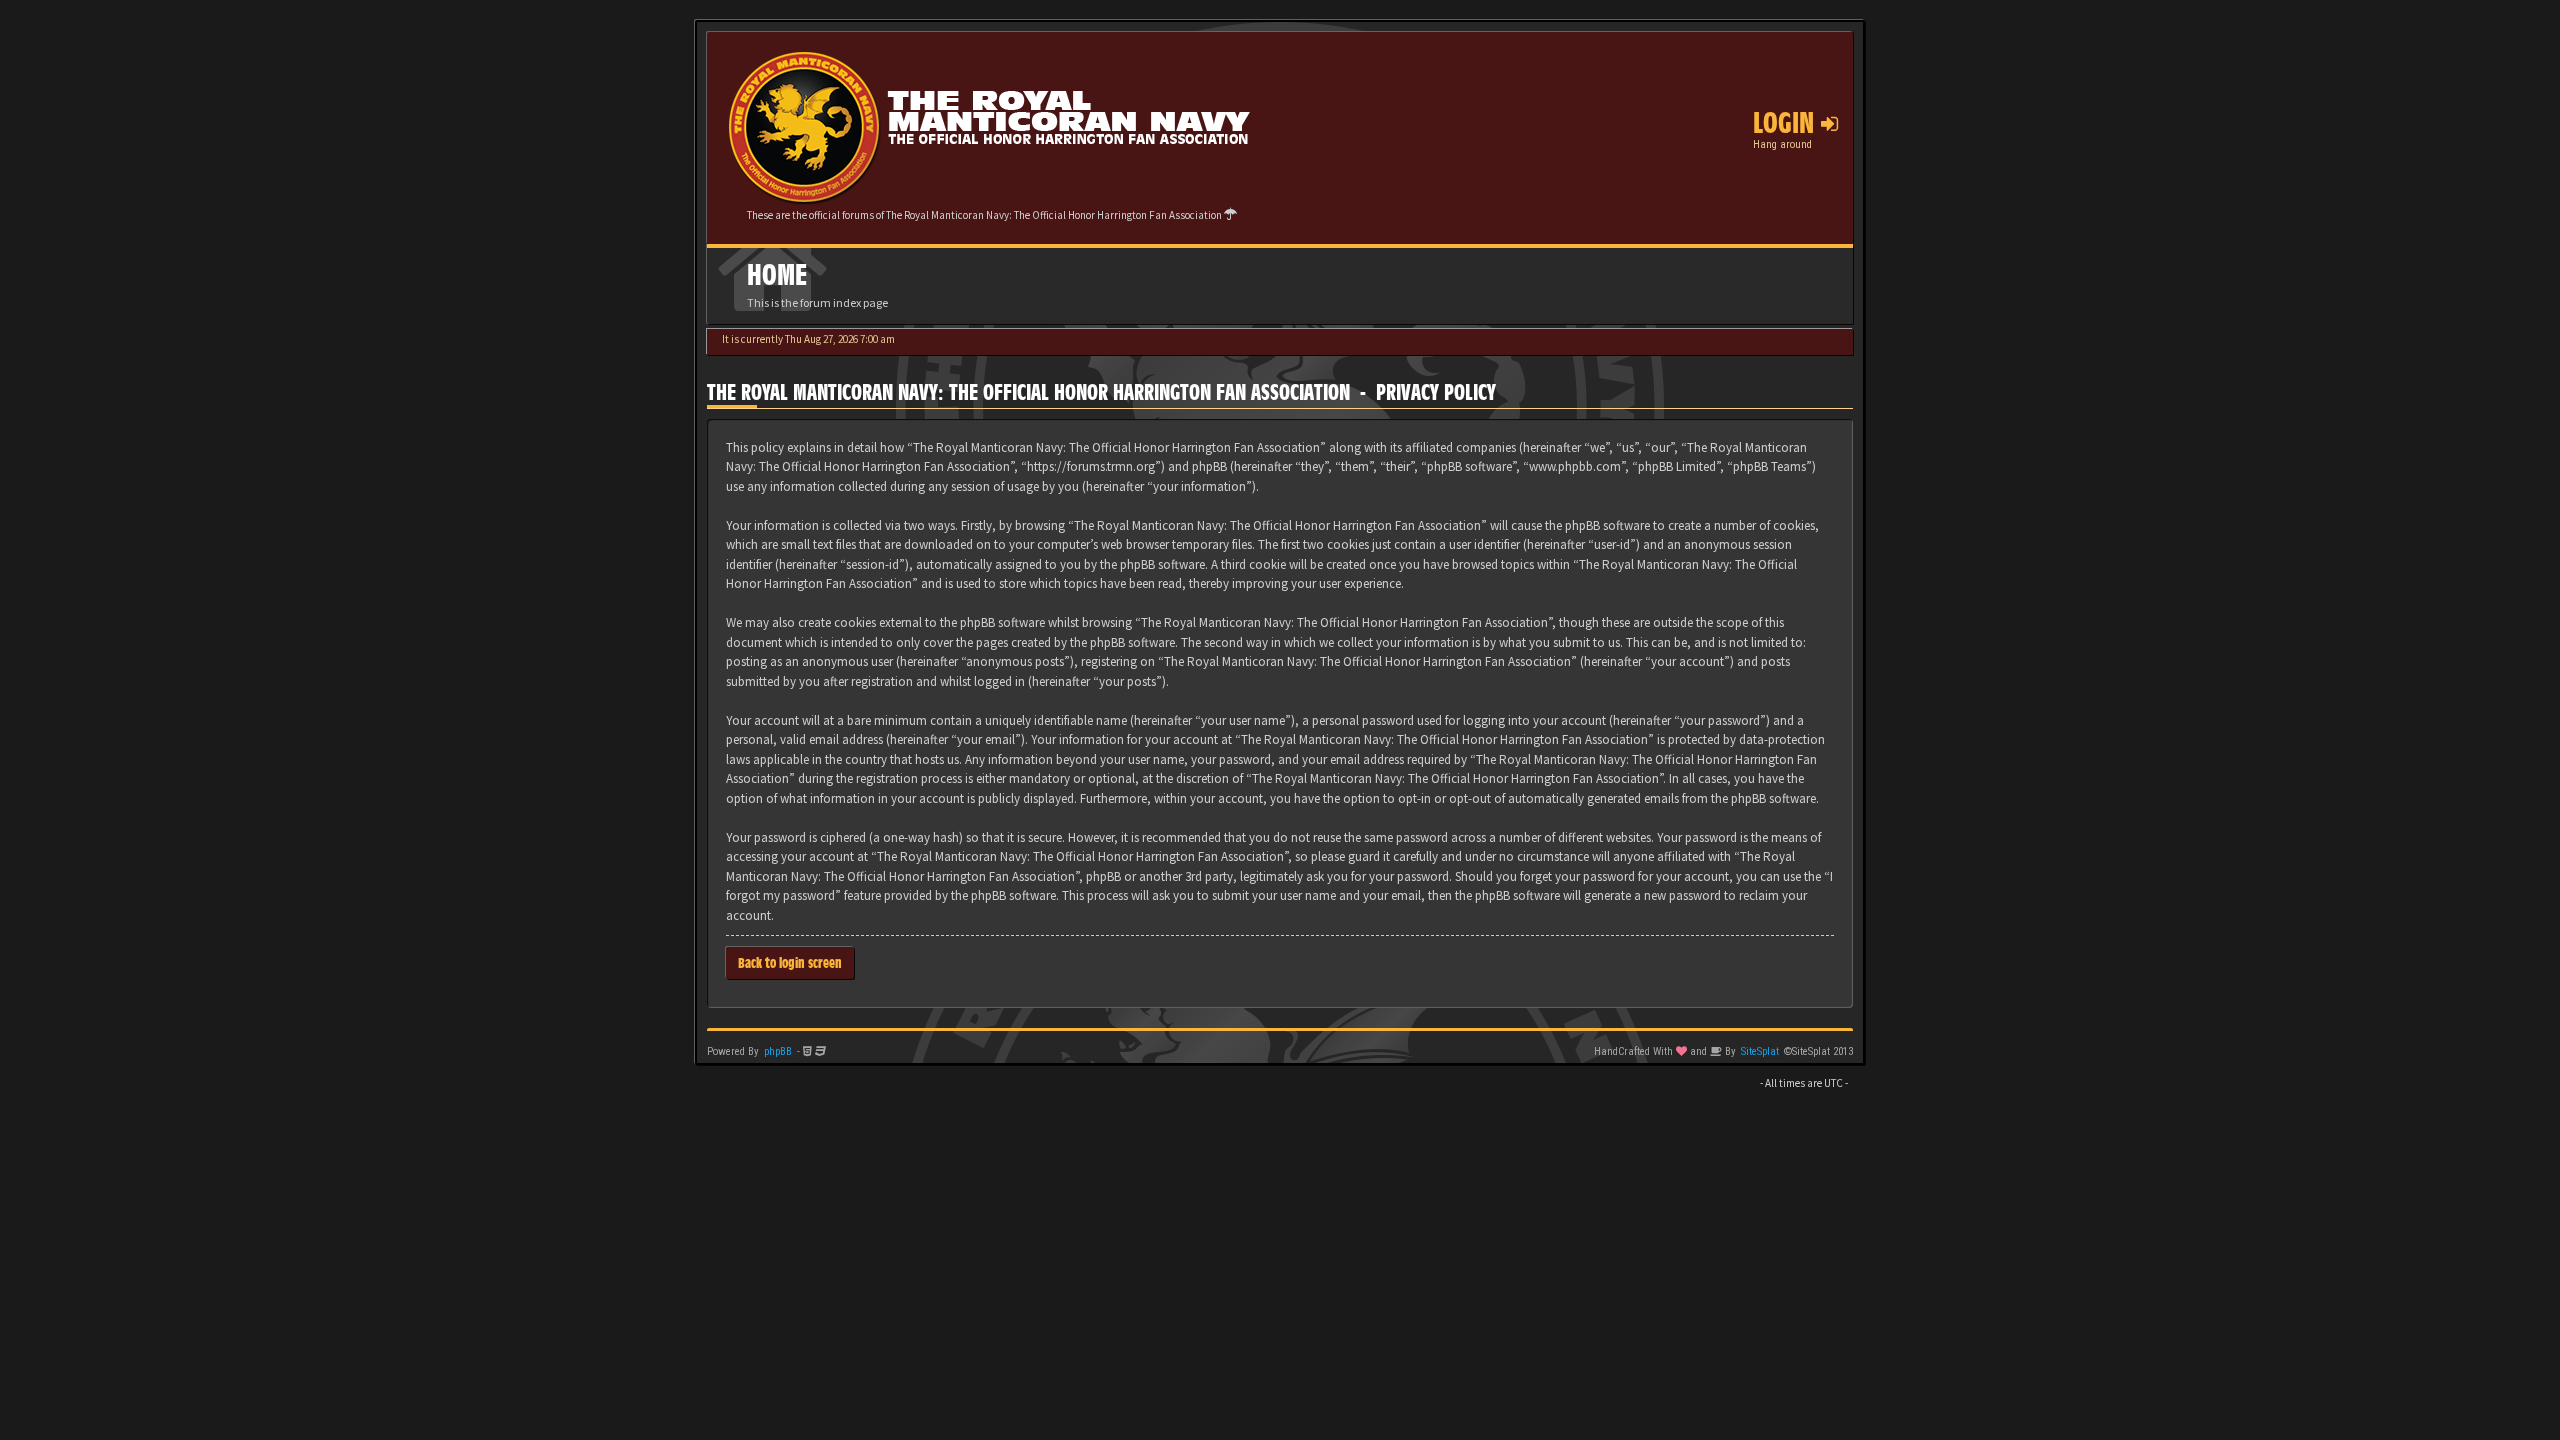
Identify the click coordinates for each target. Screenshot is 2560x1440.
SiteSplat (1760, 1051)
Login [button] (1787, 123)
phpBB (778, 1051)
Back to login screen (790, 962)
